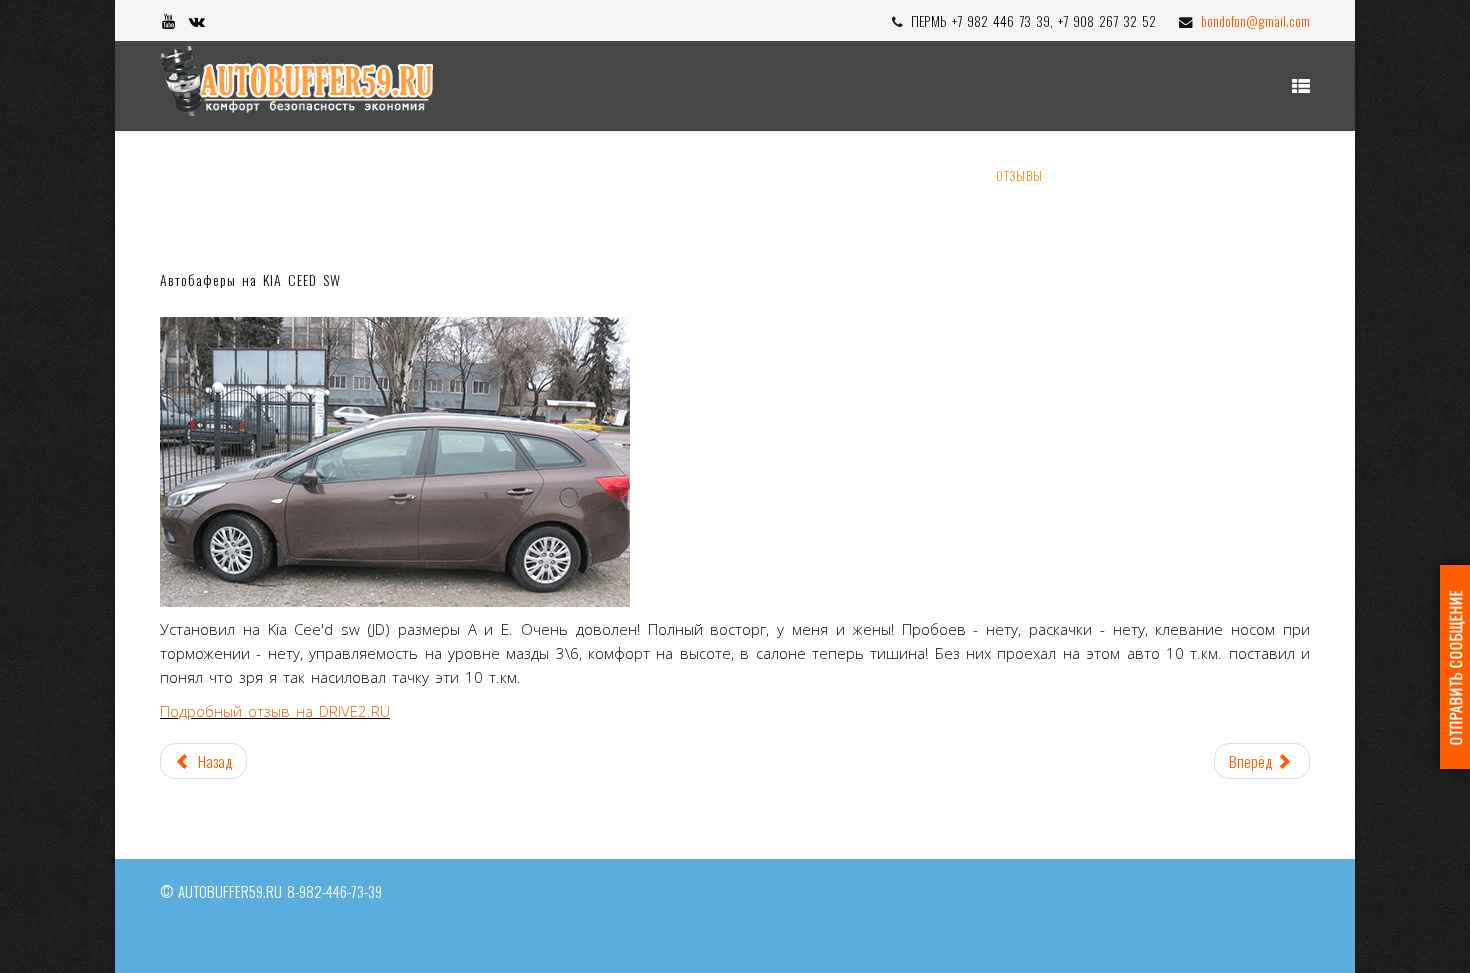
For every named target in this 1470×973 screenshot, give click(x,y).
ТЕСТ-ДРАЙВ (1262, 175)
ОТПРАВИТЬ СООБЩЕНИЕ (1455, 667)
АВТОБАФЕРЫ (677, 175)
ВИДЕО (1091, 175)
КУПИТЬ (945, 175)
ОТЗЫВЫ (1019, 175)
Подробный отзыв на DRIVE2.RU (275, 711)
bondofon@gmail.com (1255, 21)
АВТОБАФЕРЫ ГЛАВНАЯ (544, 175)
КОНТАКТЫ (1169, 175)
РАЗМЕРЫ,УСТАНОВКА (819, 175)
